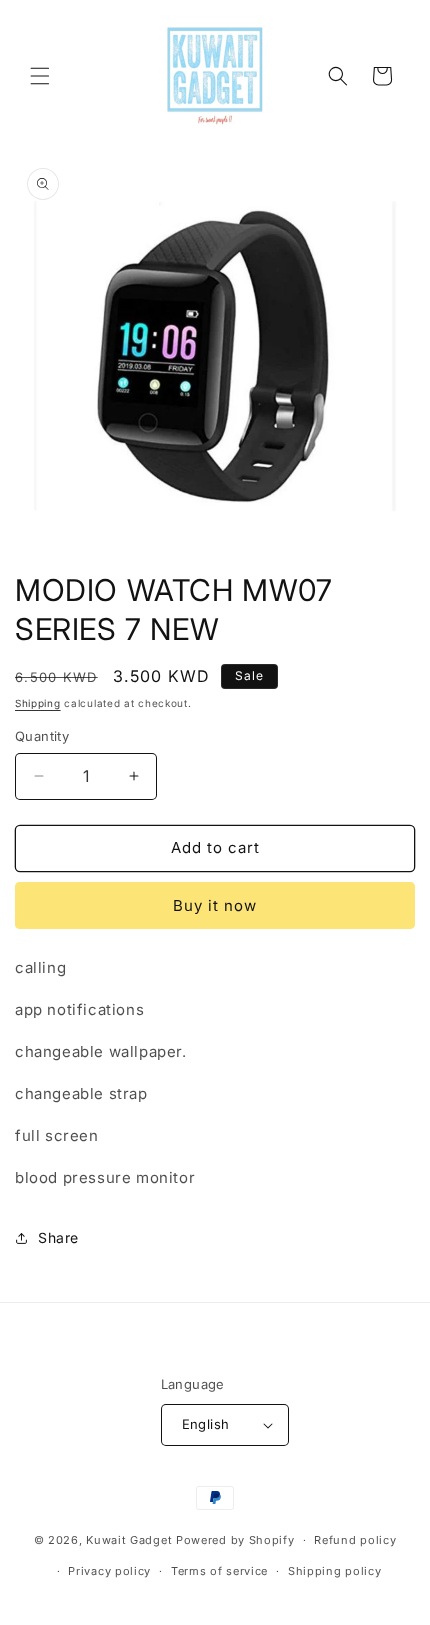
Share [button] (58, 1237)
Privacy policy (109, 1571)
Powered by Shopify (235, 1540)
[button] (40, 76)
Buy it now (215, 905)
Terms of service (219, 1571)
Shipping (38, 703)
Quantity (42, 736)
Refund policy (355, 1540)
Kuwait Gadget (129, 1540)
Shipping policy (335, 1571)
